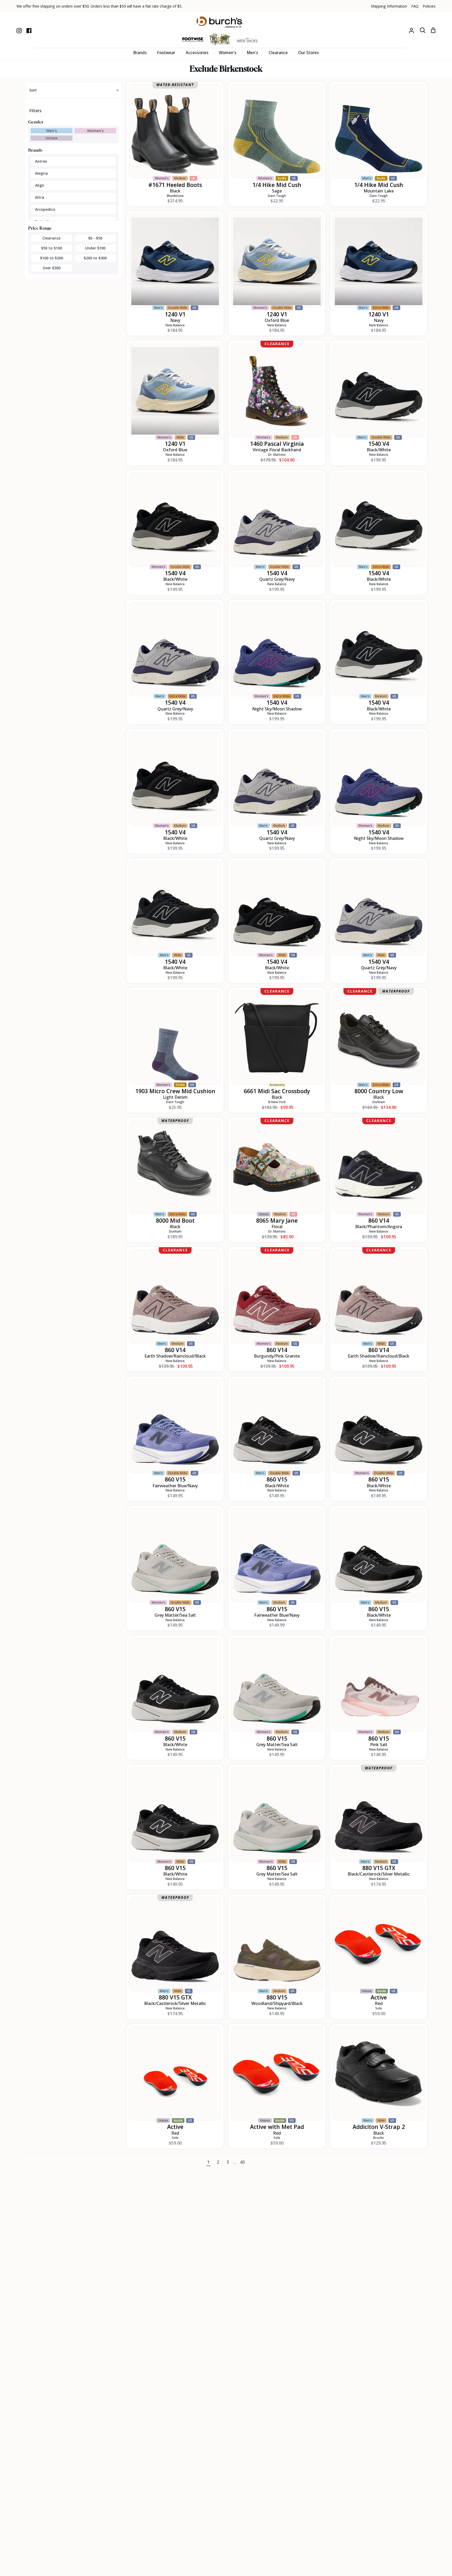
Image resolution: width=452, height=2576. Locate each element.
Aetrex (41, 161)
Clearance (51, 238)
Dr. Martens (277, 455)
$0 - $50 (95, 238)
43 (242, 2162)
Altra (40, 197)
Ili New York (277, 1102)
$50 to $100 (52, 248)
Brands (35, 150)
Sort (33, 90)
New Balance (175, 325)
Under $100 (95, 248)
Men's (52, 131)
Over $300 (52, 268)
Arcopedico (45, 209)
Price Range (40, 228)
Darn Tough (277, 196)
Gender (36, 122)
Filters (35, 111)
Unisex (52, 138)
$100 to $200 (52, 258)
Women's (95, 131)
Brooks (379, 2138)
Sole (379, 2008)
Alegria (41, 173)
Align (40, 185)
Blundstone (175, 196)
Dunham (379, 1102)
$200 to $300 (95, 258)
